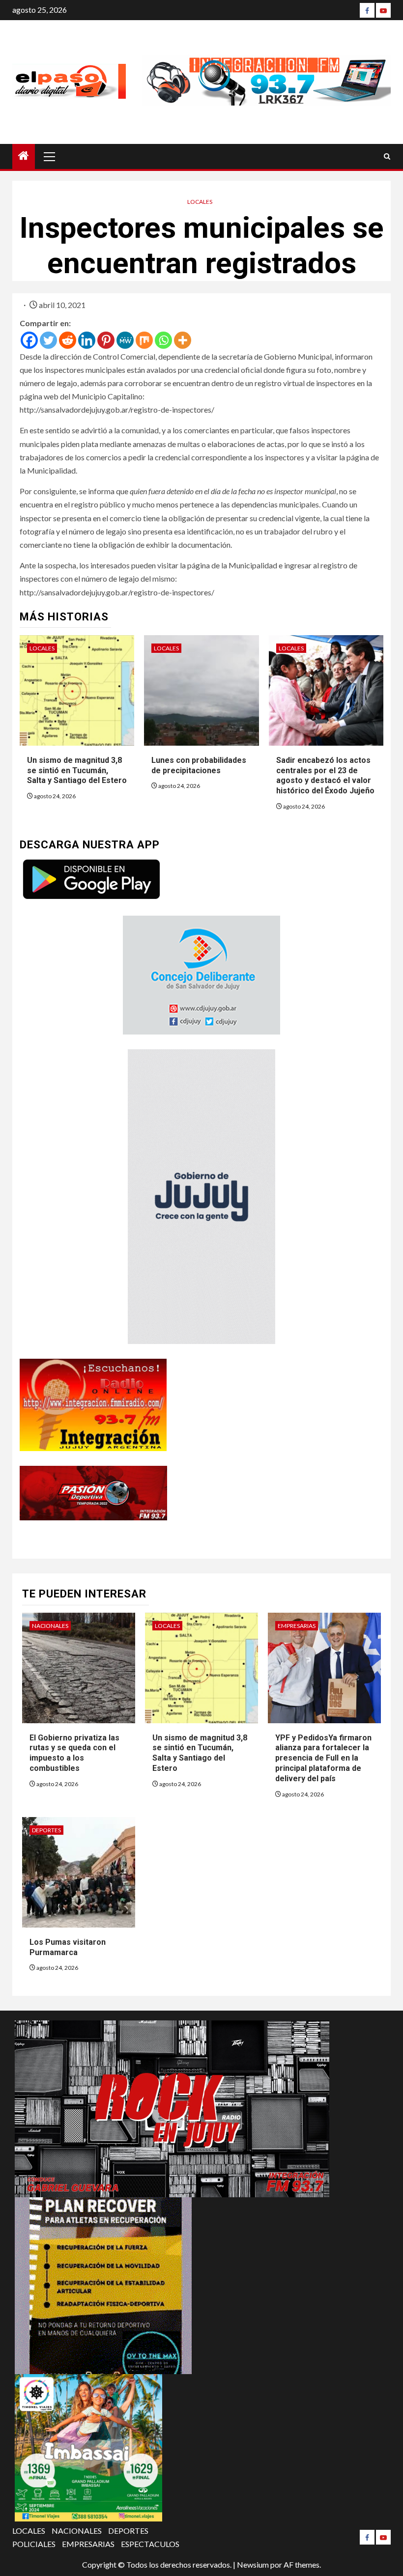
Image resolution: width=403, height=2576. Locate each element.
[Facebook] (367, 10)
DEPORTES (46, 1830)
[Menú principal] (50, 156)
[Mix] (144, 340)
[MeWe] (125, 340)
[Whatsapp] (163, 340)
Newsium (253, 2564)
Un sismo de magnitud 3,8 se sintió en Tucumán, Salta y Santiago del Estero (77, 770)
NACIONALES (50, 1626)
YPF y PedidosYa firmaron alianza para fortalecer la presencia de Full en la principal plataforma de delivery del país (323, 1758)
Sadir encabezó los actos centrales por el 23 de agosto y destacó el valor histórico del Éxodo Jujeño (325, 775)
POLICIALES (34, 2544)
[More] (183, 340)
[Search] (387, 156)
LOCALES (200, 202)
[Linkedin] (87, 340)
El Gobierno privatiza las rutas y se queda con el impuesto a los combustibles (74, 1753)
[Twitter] (48, 340)
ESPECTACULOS (150, 2544)
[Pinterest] (106, 340)
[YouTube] (383, 10)
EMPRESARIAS (297, 1626)
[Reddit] (68, 340)
